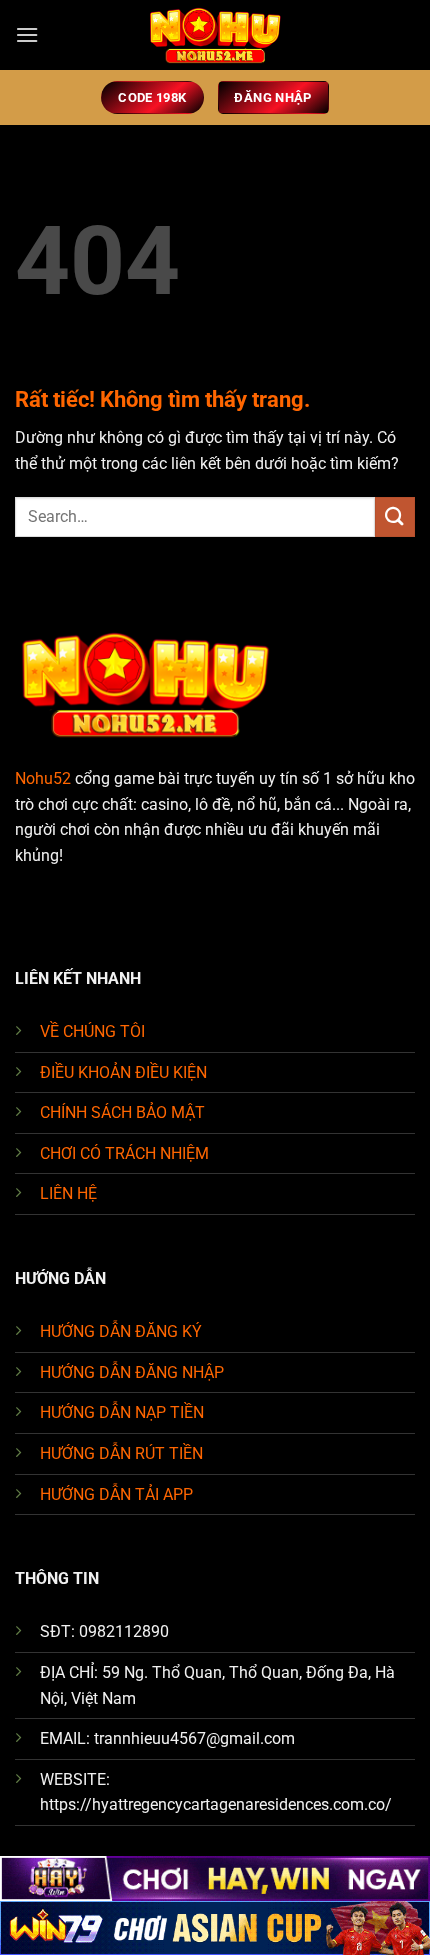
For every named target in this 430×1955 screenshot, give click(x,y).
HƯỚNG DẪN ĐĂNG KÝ (121, 1331)
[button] (27, 34)
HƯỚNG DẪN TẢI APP (116, 1494)
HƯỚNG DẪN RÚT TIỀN (121, 1453)
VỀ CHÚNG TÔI (92, 1031)
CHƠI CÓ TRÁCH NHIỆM (124, 1153)
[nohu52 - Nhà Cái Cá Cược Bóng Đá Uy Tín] (215, 35)
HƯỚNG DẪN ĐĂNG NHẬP (132, 1372)
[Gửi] (395, 516)
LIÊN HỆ (68, 1193)
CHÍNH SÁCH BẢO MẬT (122, 1112)
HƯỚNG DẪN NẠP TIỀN (122, 1412)
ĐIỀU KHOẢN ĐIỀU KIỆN (123, 1072)
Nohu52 (43, 778)
